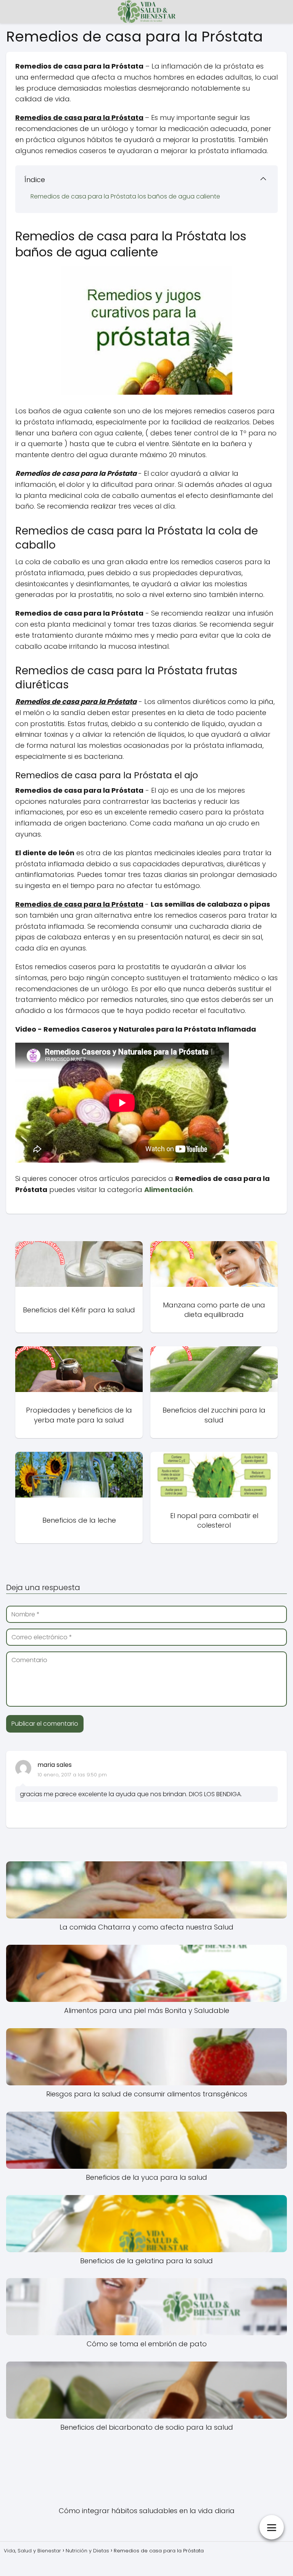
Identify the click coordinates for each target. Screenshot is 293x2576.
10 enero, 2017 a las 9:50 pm (72, 1775)
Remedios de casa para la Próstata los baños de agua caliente (125, 196)
